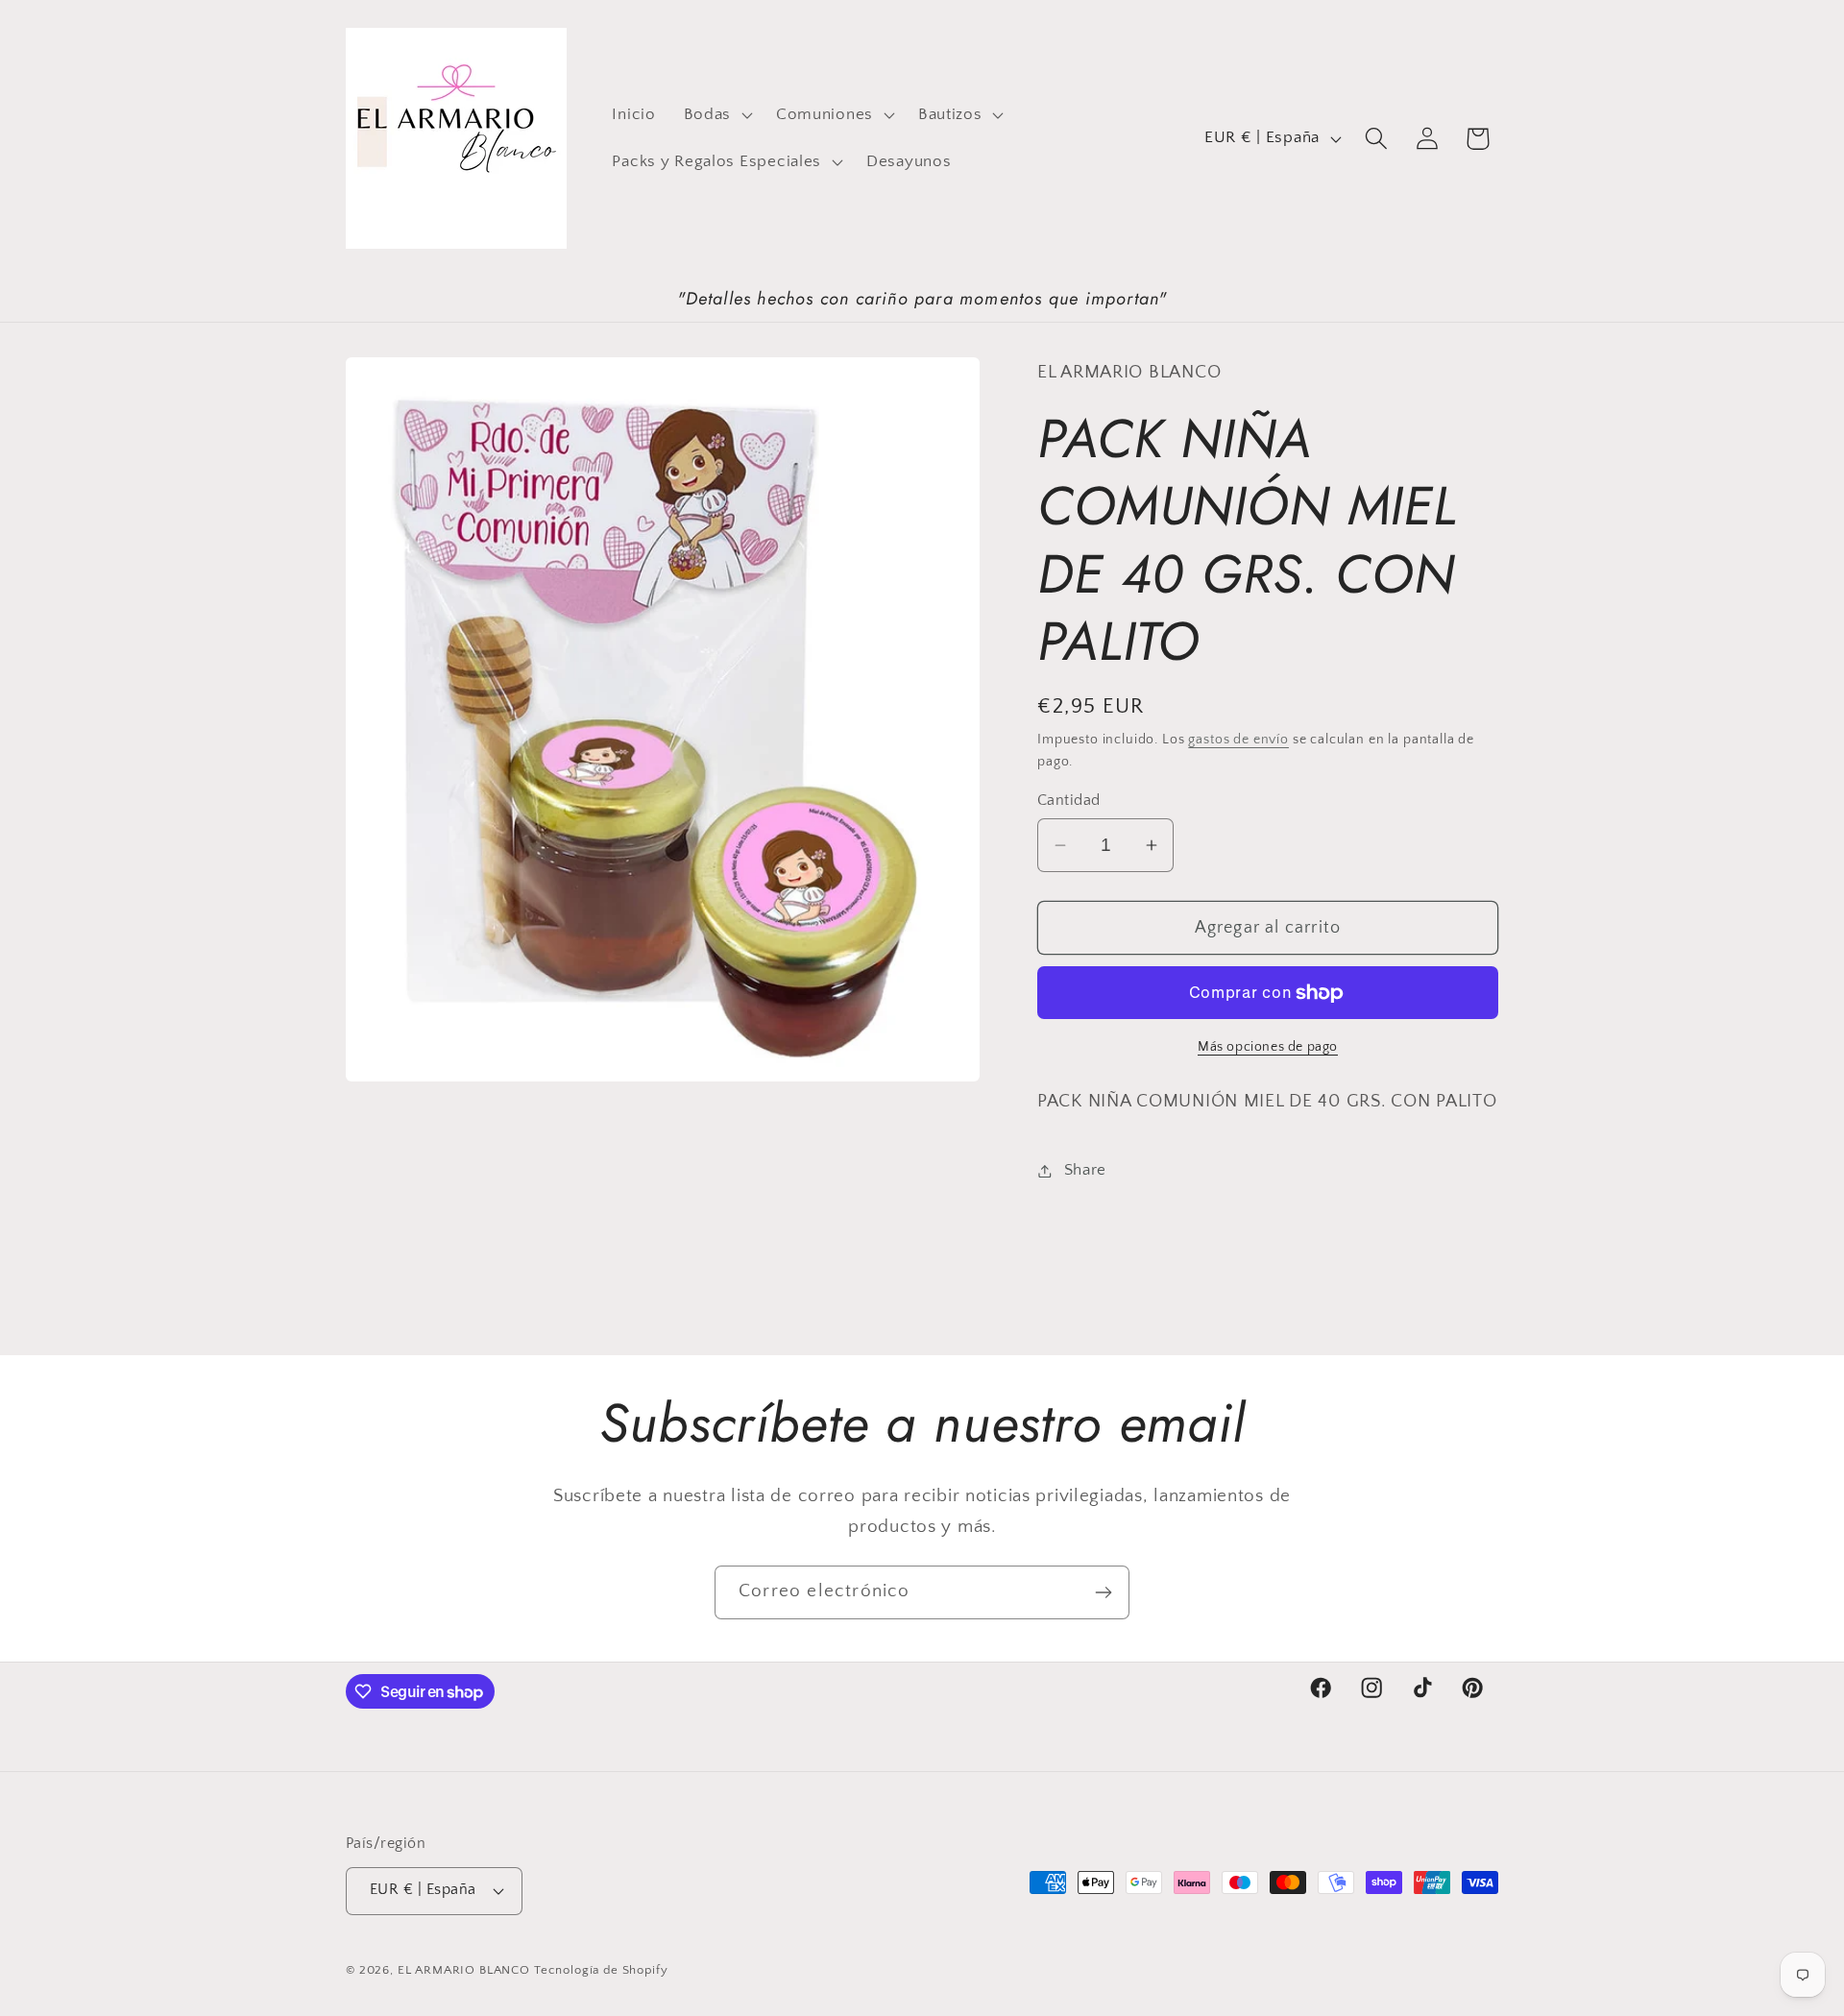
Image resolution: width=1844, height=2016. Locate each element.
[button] (716, 114)
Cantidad (1069, 801)
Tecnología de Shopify (601, 1970)
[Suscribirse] (1103, 1592)
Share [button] (1085, 1170)
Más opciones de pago (1268, 1047)
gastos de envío (1238, 740)
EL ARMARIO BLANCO (464, 1970)
